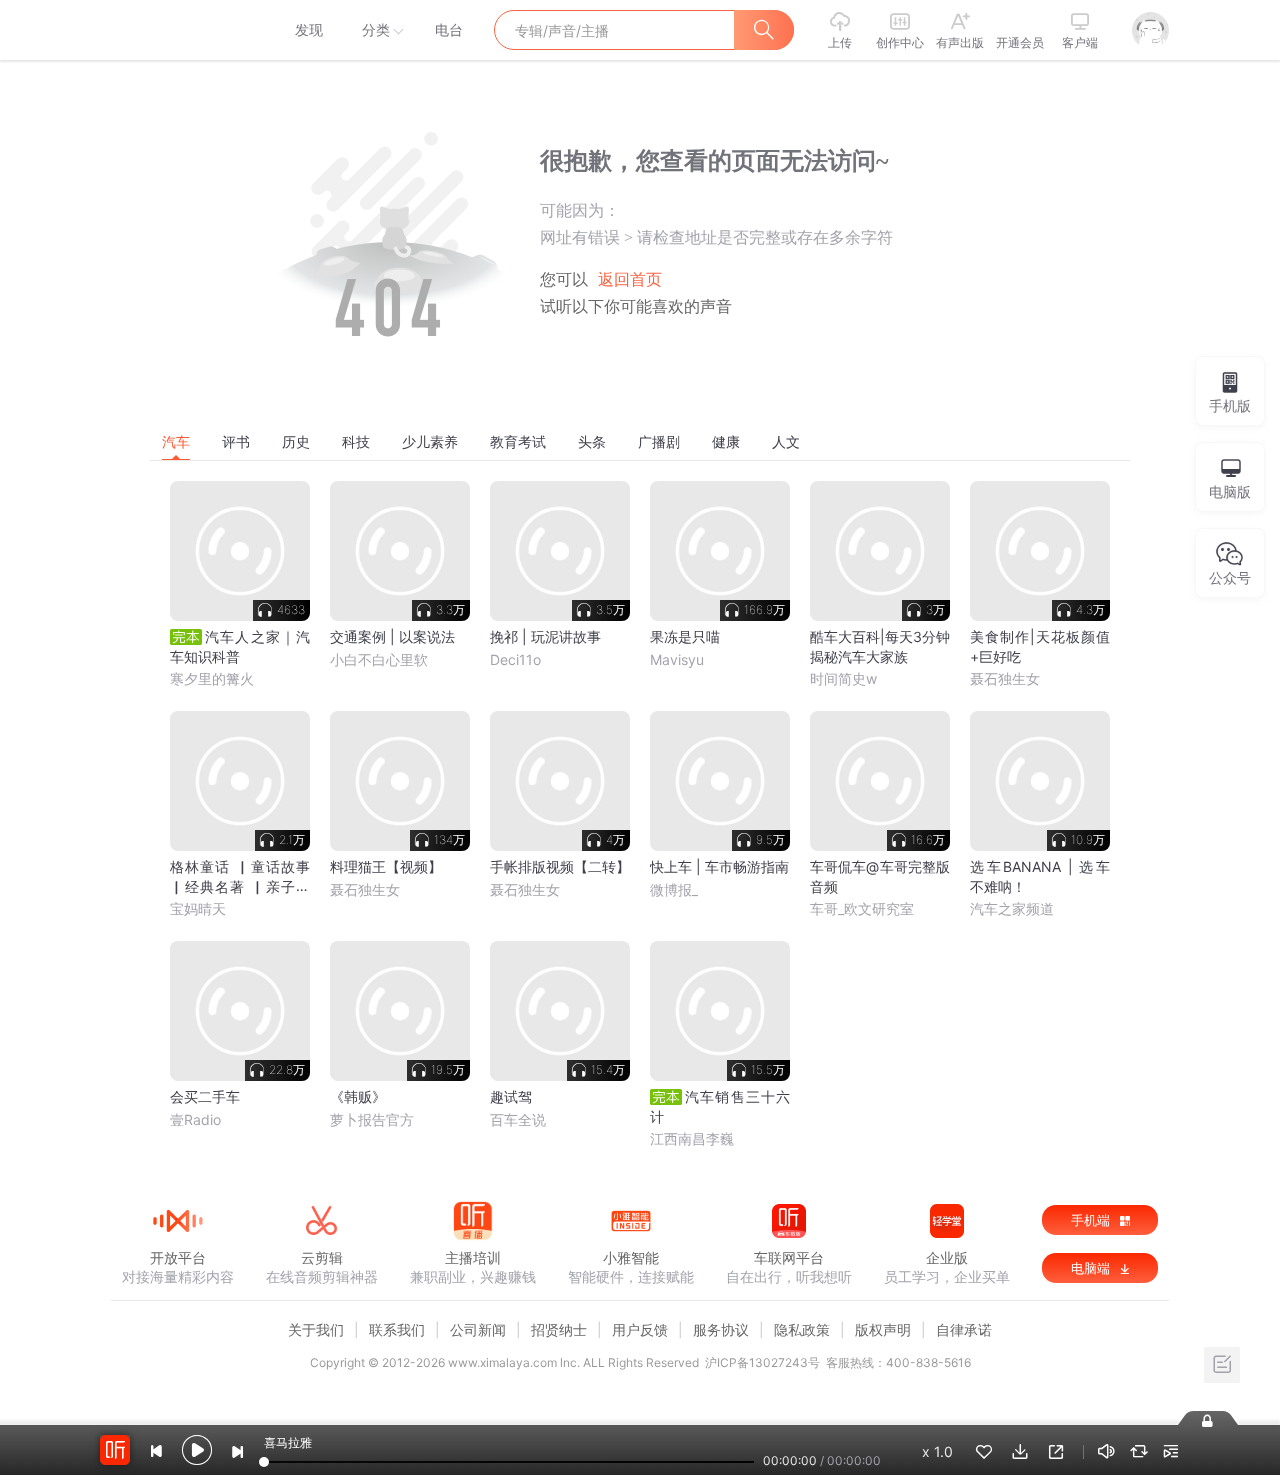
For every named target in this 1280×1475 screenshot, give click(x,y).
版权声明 (883, 1329)
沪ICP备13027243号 (762, 1362)
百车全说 (518, 1119)
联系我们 (397, 1329)
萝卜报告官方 (372, 1119)
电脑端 (1092, 1268)
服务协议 (721, 1329)
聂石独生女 (1005, 678)
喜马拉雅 (177, 30)
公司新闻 (478, 1329)
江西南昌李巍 (692, 1138)
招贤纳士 (559, 1329)
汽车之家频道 (1012, 908)
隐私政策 (802, 1329)
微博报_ (674, 889)
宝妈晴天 (198, 908)
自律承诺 (964, 1329)
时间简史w (843, 678)
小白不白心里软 (379, 659)
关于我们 (316, 1329)
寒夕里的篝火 (212, 678)
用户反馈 (640, 1329)
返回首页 (630, 279)
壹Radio (195, 1119)
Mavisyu (677, 659)
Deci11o (515, 659)
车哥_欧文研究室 (862, 908)
